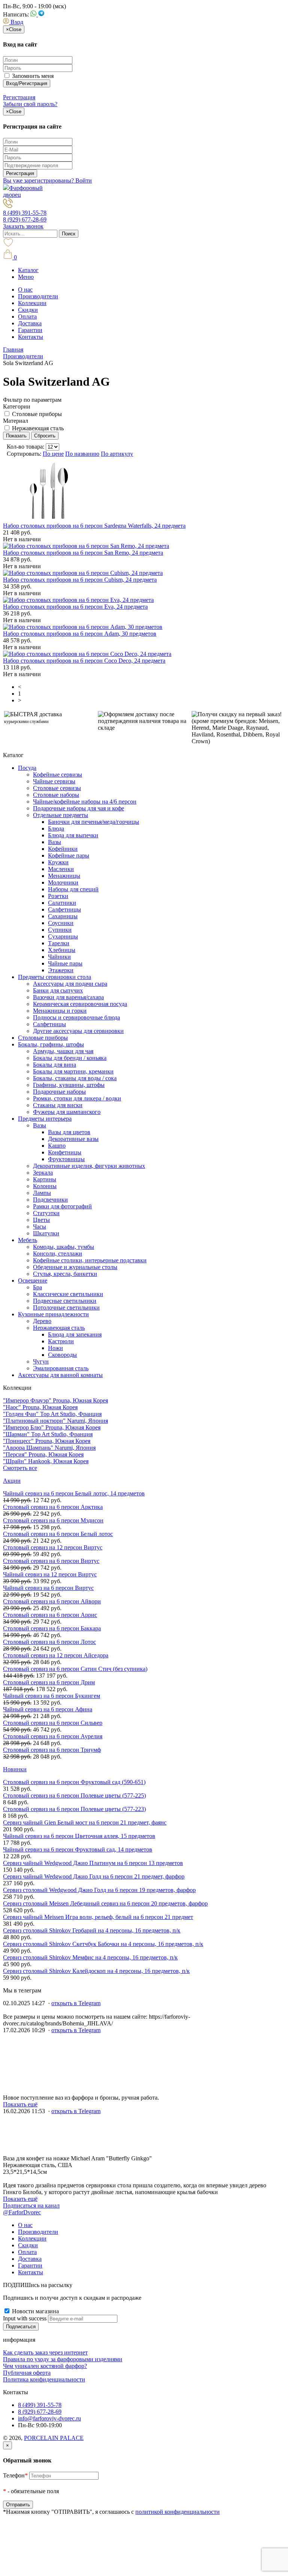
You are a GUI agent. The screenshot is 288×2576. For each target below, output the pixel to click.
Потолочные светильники (66, 1307)
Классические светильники (68, 1294)
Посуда (27, 768)
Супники (60, 930)
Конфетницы (65, 1152)
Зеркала (43, 1173)
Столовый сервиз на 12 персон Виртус (53, 1547)
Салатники (62, 903)
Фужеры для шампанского (67, 1112)
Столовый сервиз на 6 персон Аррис (50, 1615)
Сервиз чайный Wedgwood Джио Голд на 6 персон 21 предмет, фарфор (94, 1876)
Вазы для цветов (69, 1132)
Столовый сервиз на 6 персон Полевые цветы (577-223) (74, 1809)
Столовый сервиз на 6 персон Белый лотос (58, 1534)
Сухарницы (63, 936)
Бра (37, 1287)
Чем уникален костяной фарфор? (45, 2366)
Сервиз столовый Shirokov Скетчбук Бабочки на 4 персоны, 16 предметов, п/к (103, 1944)
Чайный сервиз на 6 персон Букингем (52, 1696)
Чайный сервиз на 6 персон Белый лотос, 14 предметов (74, 1493)
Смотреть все (20, 1468)
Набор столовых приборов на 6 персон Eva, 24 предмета (75, 607)
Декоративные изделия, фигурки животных (89, 1166)
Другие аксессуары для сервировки (78, 1031)
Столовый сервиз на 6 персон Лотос (49, 1642)
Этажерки (61, 970)
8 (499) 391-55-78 (25, 213)
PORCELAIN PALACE (54, 2438)
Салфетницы (64, 909)
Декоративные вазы (73, 1139)
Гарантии (30, 330)
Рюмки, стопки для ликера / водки (77, 1098)
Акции (12, 1481)
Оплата (27, 317)
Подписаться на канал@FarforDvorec (31, 2209)
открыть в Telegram (76, 2003)
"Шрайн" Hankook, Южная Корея (46, 1461)
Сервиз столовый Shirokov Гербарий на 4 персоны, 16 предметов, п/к (92, 1930)
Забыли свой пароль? (30, 104)
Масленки (61, 869)
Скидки (28, 310)
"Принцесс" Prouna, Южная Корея (47, 1441)
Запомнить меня (32, 76)
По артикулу (117, 454)
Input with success (25, 2318)
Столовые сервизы (57, 788)
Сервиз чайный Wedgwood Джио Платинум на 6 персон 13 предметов (93, 1863)
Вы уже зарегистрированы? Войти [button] (47, 180)
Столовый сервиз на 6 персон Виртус (51, 1561)
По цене (53, 454)
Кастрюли (61, 1341)
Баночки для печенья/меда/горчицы (94, 822)
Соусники (61, 923)
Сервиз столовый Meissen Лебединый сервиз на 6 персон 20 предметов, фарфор (105, 1903)
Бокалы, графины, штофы (51, 1044)
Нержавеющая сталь (38, 428)
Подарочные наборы (59, 1092)
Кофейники (63, 849)
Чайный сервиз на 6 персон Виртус (48, 1588)
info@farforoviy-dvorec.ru (49, 2418)
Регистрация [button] (19, 97)
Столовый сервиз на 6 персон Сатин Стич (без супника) (75, 1669)
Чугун (41, 1361)
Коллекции (32, 303)
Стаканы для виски (58, 1105)
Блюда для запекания (75, 1334)
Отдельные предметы (61, 815)
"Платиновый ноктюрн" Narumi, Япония (55, 1421)
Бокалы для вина (55, 1065)
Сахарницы (63, 916)
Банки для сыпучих (58, 990)
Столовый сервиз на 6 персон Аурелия (53, 1736)
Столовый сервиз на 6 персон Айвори (52, 1601)
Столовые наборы (56, 795)
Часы (40, 1227)
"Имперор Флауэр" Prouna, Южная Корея (55, 1400)
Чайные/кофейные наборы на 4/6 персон (85, 802)
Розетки (58, 896)
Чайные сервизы (54, 781)
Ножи (55, 1348)
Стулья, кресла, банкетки (65, 1274)
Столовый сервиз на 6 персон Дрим (49, 1682)
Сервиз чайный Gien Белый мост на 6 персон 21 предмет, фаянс (85, 1822)
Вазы (55, 842)
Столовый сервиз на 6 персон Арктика (53, 1507)
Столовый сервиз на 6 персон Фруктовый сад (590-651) (74, 1782)
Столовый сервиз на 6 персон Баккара (52, 1628)
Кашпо (57, 1146)
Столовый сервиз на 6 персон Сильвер (53, 1723)
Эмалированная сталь (61, 1368)
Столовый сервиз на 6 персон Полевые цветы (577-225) (74, 1795)
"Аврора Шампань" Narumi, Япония (49, 1448)
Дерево (42, 1321)
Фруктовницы (66, 1159)
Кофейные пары (69, 855)
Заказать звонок (23, 226)
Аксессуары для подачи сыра (70, 984)
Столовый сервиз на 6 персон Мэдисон (53, 1520)
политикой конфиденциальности (178, 2512)
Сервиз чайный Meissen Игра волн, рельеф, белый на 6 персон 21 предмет (98, 1917)
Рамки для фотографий (62, 1206)
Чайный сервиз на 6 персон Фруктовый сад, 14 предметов (78, 1849)
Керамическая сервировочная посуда (80, 1004)
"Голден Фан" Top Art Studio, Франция (52, 1414)
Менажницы (64, 876)
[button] (13, 22)
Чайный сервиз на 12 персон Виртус (50, 1574)
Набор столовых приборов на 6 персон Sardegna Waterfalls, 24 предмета (94, 526)
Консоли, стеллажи (58, 1254)
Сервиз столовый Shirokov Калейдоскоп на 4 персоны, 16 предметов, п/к (96, 1971)
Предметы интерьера (45, 1119)
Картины (45, 1179)
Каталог (28, 270)
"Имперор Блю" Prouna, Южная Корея (52, 1427)
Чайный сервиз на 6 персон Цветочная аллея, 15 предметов (79, 1836)
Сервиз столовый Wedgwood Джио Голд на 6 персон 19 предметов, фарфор (99, 1890)
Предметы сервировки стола (55, 977)
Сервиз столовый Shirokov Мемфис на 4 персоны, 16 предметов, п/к (90, 1957)
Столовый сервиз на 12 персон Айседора (56, 1655)
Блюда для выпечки (73, 835)
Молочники (63, 882)
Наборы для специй (73, 889)
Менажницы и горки (60, 1011)
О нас (25, 290)
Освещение (33, 1281)
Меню (26, 277)
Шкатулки (46, 1233)
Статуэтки (46, 1213)
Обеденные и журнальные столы (75, 1267)
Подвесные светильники (65, 1301)
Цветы (41, 1220)
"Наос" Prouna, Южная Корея (40, 1407)
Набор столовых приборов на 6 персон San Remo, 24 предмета (83, 553)
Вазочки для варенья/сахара (68, 997)
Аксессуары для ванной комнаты (60, 1375)
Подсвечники (50, 1200)
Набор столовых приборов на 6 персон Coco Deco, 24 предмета (84, 661)
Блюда (56, 828)
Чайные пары (65, 963)
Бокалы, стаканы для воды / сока (75, 1078)
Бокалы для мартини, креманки (73, 1071)
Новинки (15, 1769)
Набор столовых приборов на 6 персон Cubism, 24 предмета (80, 580)
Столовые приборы (37, 414)
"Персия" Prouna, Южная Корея (43, 1454)
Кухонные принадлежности (53, 1314)
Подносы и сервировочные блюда (76, 1017)
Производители (38, 296)
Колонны (45, 1186)
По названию (82, 454)
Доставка (30, 323)
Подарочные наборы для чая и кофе (79, 808)
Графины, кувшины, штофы (69, 1085)
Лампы (42, 1193)
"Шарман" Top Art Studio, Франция (48, 1434)
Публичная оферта (27, 2373)
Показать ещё (20, 2104)
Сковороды (62, 1355)
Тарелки (59, 943)
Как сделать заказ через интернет (45, 2352)
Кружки (58, 862)
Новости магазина (35, 2311)
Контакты (31, 337)
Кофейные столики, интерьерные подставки (90, 1260)
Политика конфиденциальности (44, 2379)
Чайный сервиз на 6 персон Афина (48, 1709)
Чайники (59, 957)
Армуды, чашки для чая (63, 1051)
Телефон (15, 2475)
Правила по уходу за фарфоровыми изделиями (63, 2359)
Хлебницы (62, 950)
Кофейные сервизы (58, 775)
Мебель (28, 1240)
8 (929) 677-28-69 (25, 219)
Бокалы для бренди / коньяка (70, 1058)
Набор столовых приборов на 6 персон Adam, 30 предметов (80, 634)
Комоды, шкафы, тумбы (64, 1247)
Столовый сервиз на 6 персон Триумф (52, 1750)
